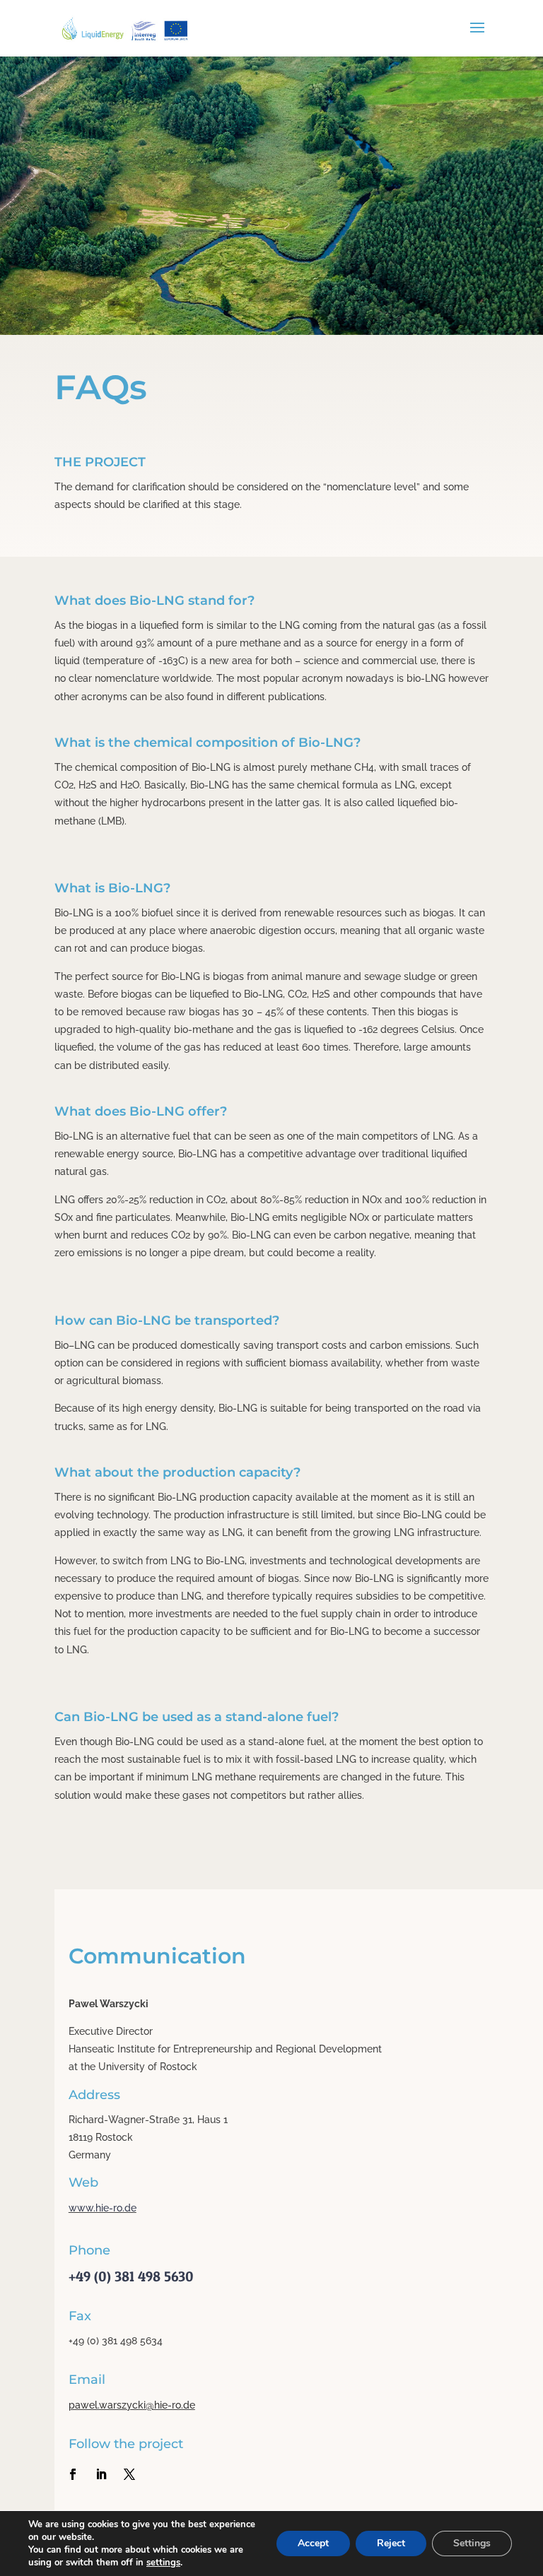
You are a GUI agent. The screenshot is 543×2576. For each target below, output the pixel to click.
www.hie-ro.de (103, 2208)
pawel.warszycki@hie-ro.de (132, 2405)
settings (163, 2563)
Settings (472, 2543)
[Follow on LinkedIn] (101, 2474)
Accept (313, 2543)
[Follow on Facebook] (73, 2474)
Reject (391, 2543)
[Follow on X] (129, 2474)
